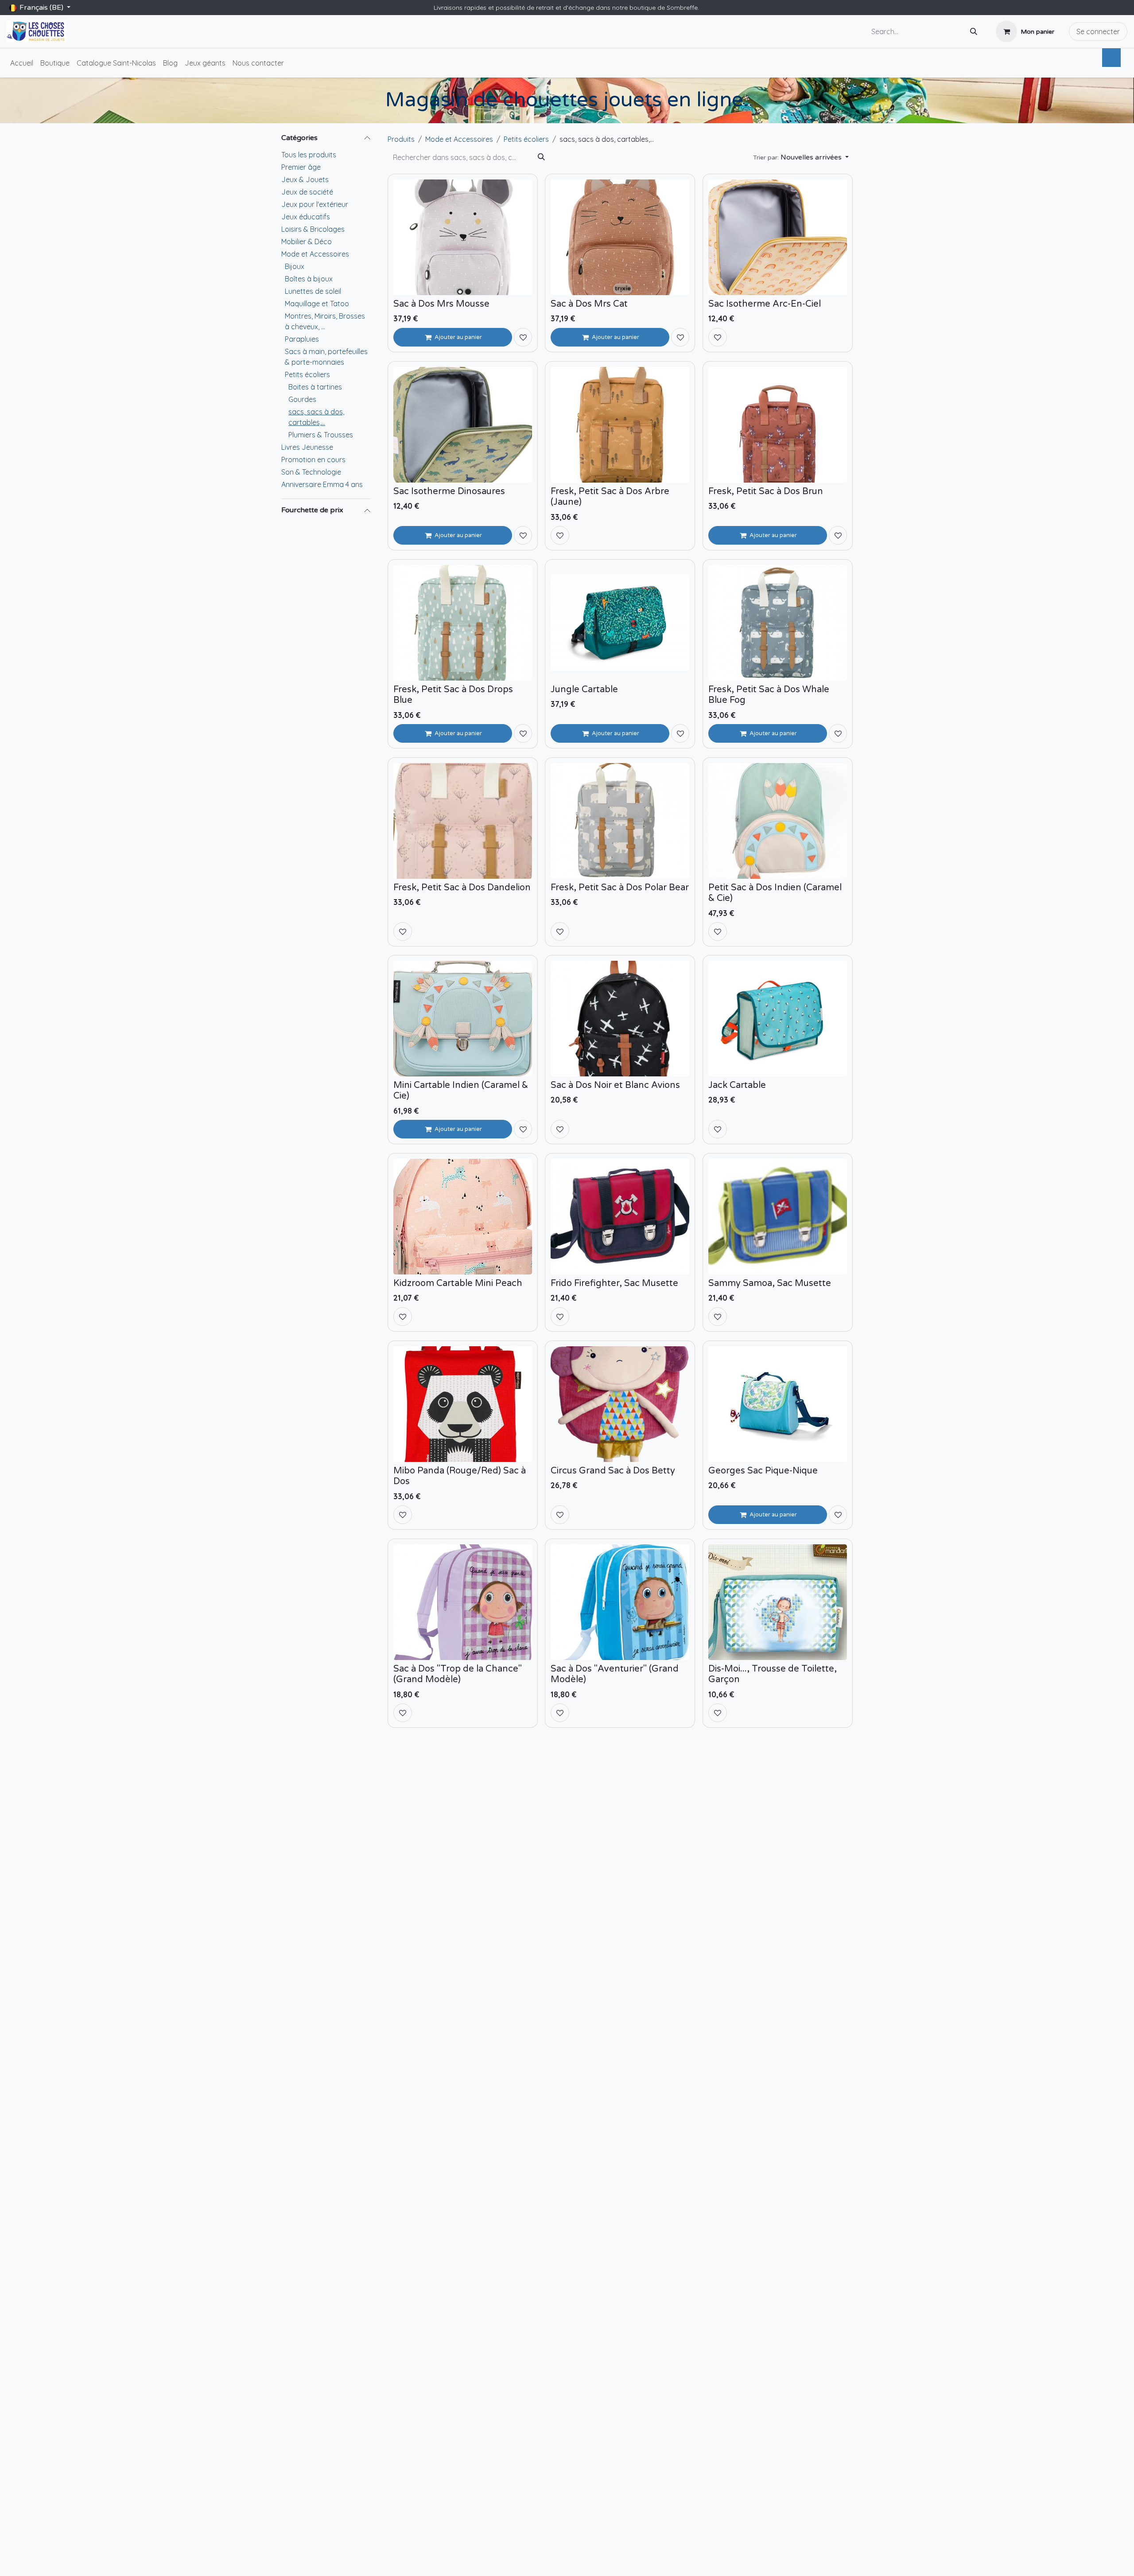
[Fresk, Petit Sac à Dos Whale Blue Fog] (778, 623)
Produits (401, 139)
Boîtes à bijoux (309, 279)
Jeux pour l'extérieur (315, 204)
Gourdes (302, 399)
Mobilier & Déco (307, 242)
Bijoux (295, 266)
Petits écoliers (307, 374)
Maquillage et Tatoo (317, 304)
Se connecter (1098, 31)
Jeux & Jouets (305, 179)
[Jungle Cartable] (620, 623)
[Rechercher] (974, 32)
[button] (801, 157)
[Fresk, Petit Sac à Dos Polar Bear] (620, 821)
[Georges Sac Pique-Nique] (778, 1404)
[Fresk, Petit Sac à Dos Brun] (778, 425)
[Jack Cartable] (778, 1019)
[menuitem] (22, 63)
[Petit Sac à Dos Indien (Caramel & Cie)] (778, 821)
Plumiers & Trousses (321, 435)
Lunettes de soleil (313, 291)
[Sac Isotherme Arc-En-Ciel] (778, 237)
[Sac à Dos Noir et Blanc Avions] (620, 1019)
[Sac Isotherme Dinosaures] (463, 425)
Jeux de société (307, 192)
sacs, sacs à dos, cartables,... (316, 417)
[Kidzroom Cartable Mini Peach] (463, 1217)
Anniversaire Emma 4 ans (322, 484)
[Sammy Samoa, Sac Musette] (778, 1217)
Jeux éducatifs (306, 217)
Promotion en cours (313, 460)
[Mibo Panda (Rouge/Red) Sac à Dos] (463, 1404)
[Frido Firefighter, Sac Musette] (620, 1217)
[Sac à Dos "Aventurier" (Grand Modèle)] (620, 1602)
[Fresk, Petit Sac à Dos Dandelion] (463, 821)
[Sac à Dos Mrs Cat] (620, 237)
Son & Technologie (311, 472)
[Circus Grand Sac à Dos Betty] (620, 1404)
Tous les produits (309, 155)
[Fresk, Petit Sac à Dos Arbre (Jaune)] (620, 425)
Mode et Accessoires (315, 254)
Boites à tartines (315, 387)
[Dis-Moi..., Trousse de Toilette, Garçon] (778, 1602)
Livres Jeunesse (307, 447)
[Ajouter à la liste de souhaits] (523, 337)
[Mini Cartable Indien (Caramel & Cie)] (463, 1019)
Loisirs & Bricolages (313, 229)
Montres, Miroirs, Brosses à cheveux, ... (325, 321)
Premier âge (301, 167)
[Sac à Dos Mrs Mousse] (463, 237)
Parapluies (302, 339)
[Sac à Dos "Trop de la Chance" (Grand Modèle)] (463, 1602)
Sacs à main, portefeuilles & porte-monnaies (326, 357)
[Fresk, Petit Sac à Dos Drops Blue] (463, 623)
